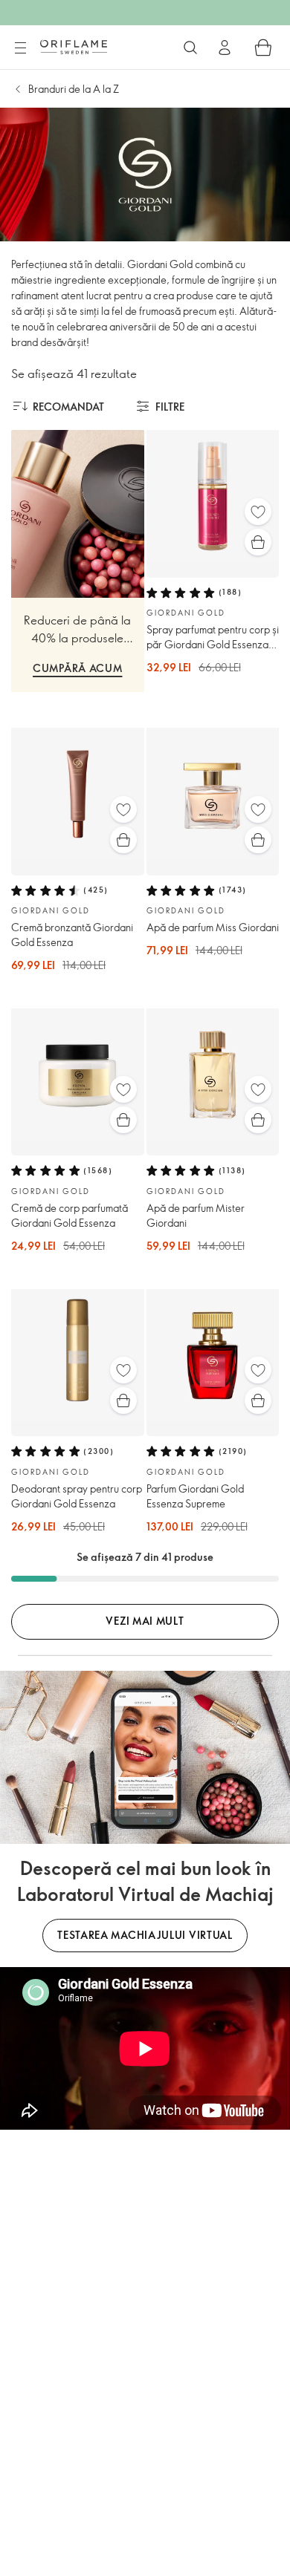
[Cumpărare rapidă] (258, 542)
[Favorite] (258, 512)
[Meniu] (20, 48)
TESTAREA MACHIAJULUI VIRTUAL (145, 1935)
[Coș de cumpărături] (263, 48)
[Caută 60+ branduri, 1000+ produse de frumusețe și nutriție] (190, 48)
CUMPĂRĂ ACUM (77, 668)
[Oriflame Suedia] (74, 47)
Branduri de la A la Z (74, 89)
